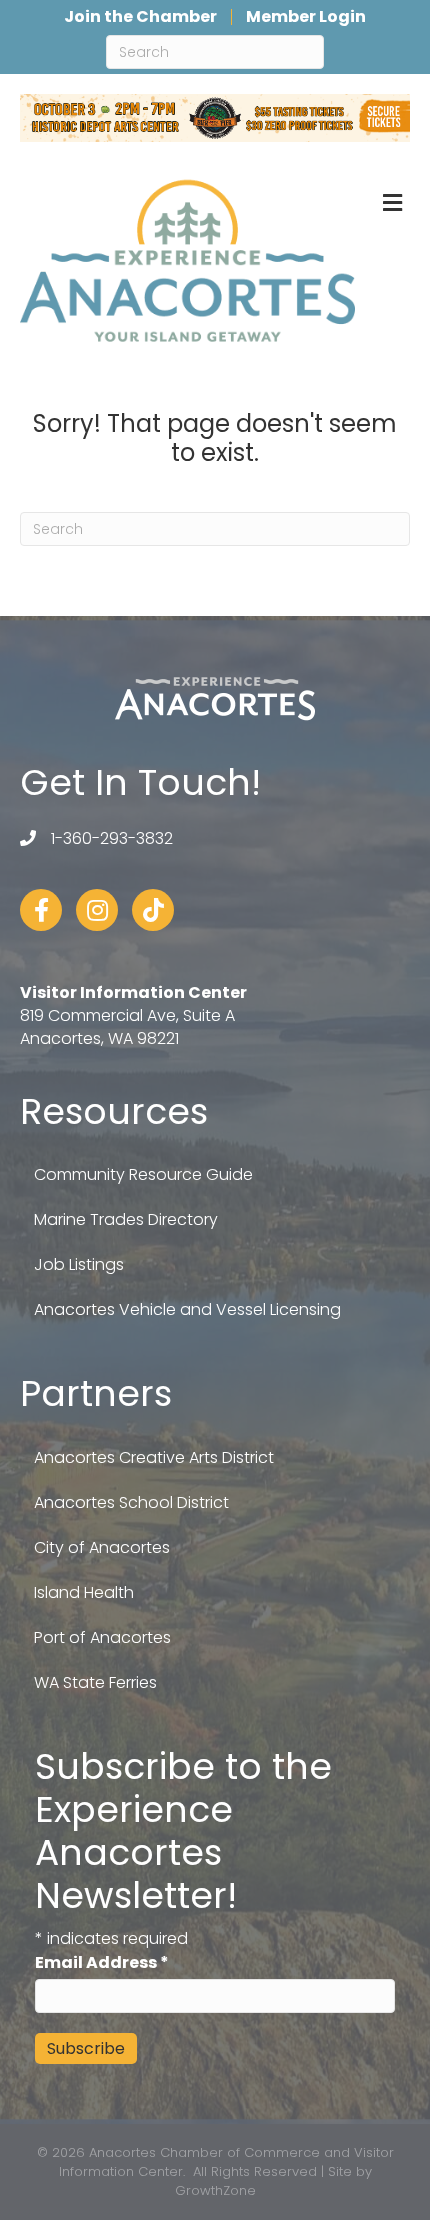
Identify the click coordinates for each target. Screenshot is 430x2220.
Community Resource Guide (143, 1174)
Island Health (84, 1592)
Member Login (306, 17)
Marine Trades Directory (126, 1219)
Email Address (102, 1962)
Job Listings (79, 1264)
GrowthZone (215, 2190)
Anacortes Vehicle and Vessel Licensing (187, 1309)
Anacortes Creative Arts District (154, 1457)
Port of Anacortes (102, 1637)
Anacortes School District (131, 1502)
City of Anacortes (102, 1547)
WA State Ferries (95, 1682)
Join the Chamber (140, 17)
